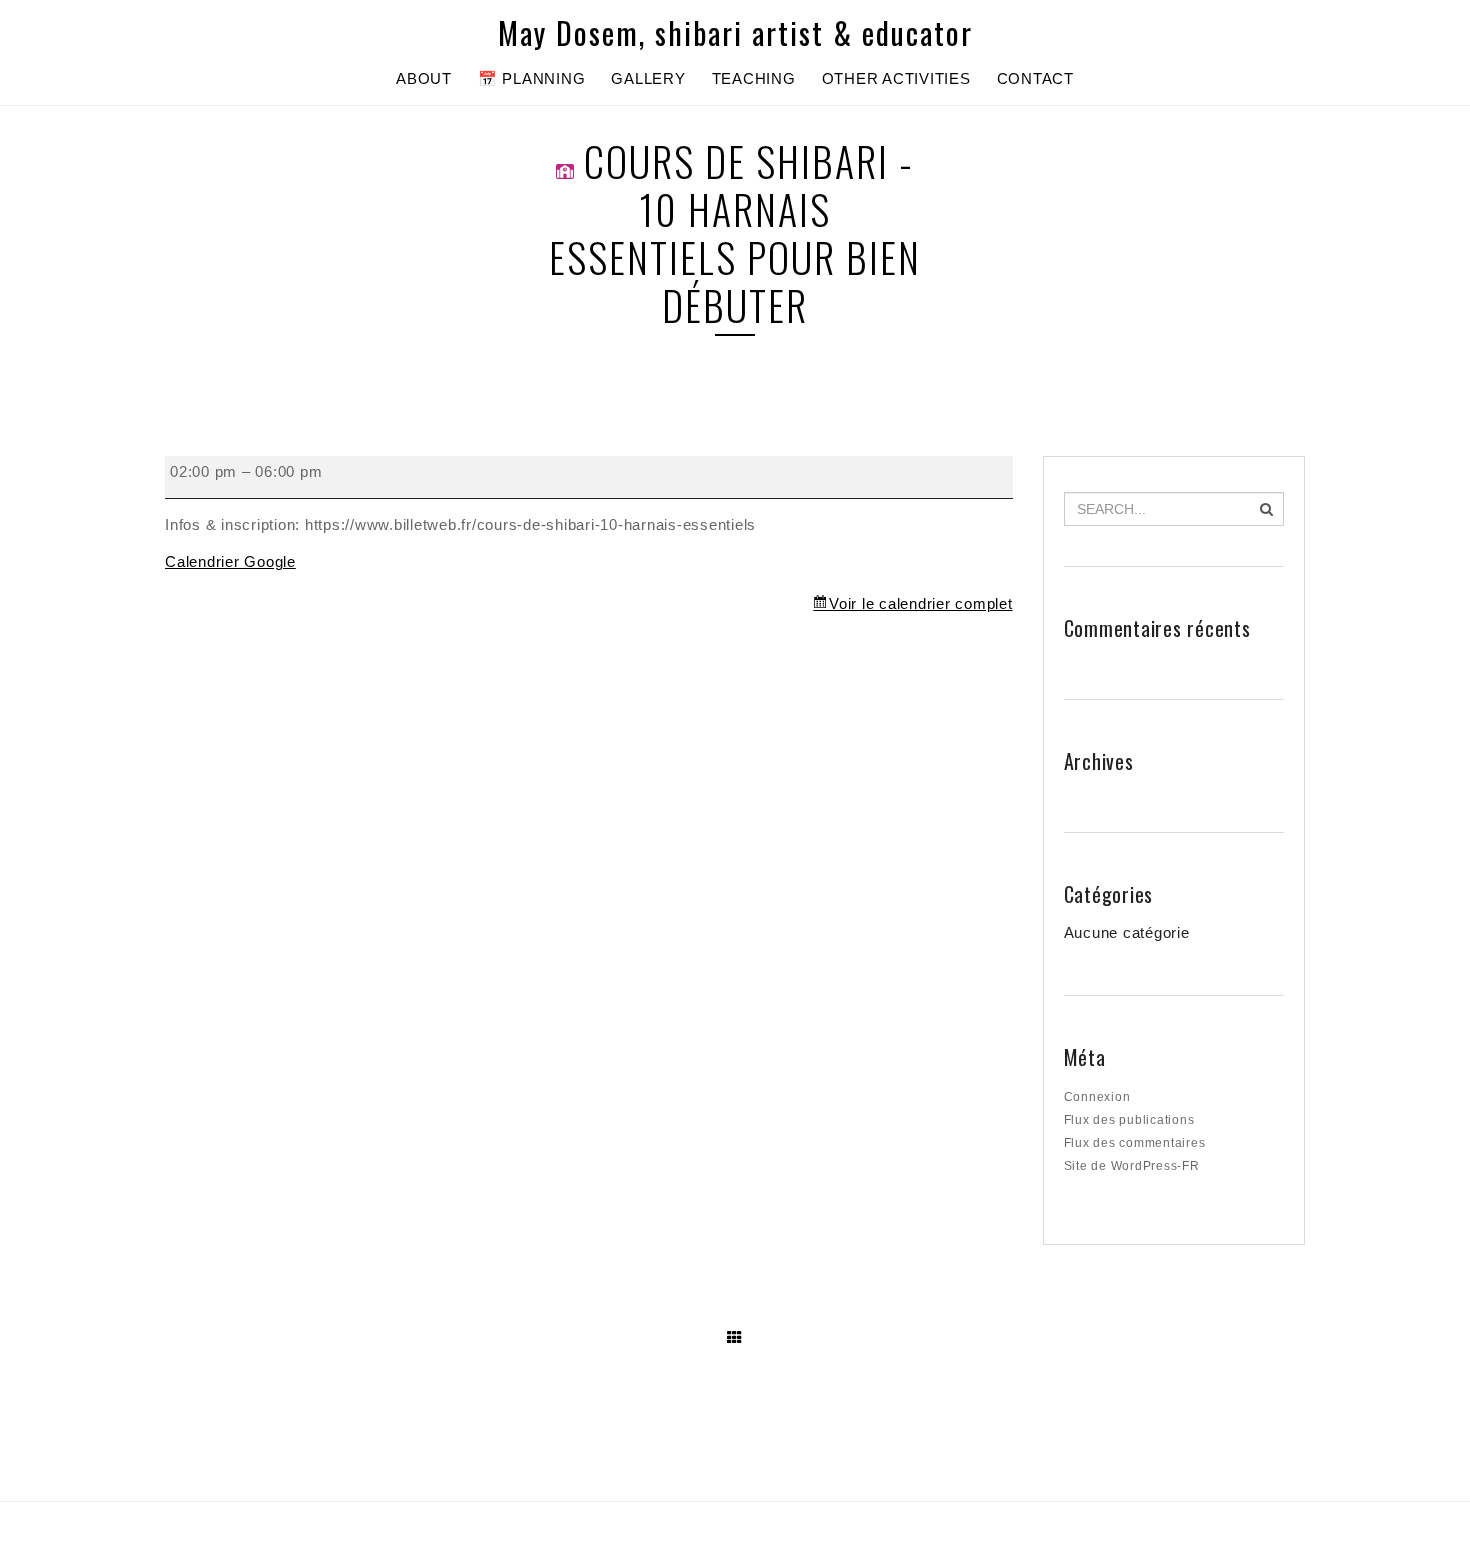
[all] (735, 1337)
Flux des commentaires (1135, 1143)
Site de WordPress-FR (1132, 1166)
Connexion (1097, 1097)
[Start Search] (1266, 509)
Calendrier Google (230, 561)
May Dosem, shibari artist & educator (735, 33)
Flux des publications (1129, 1120)
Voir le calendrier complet (920, 603)
